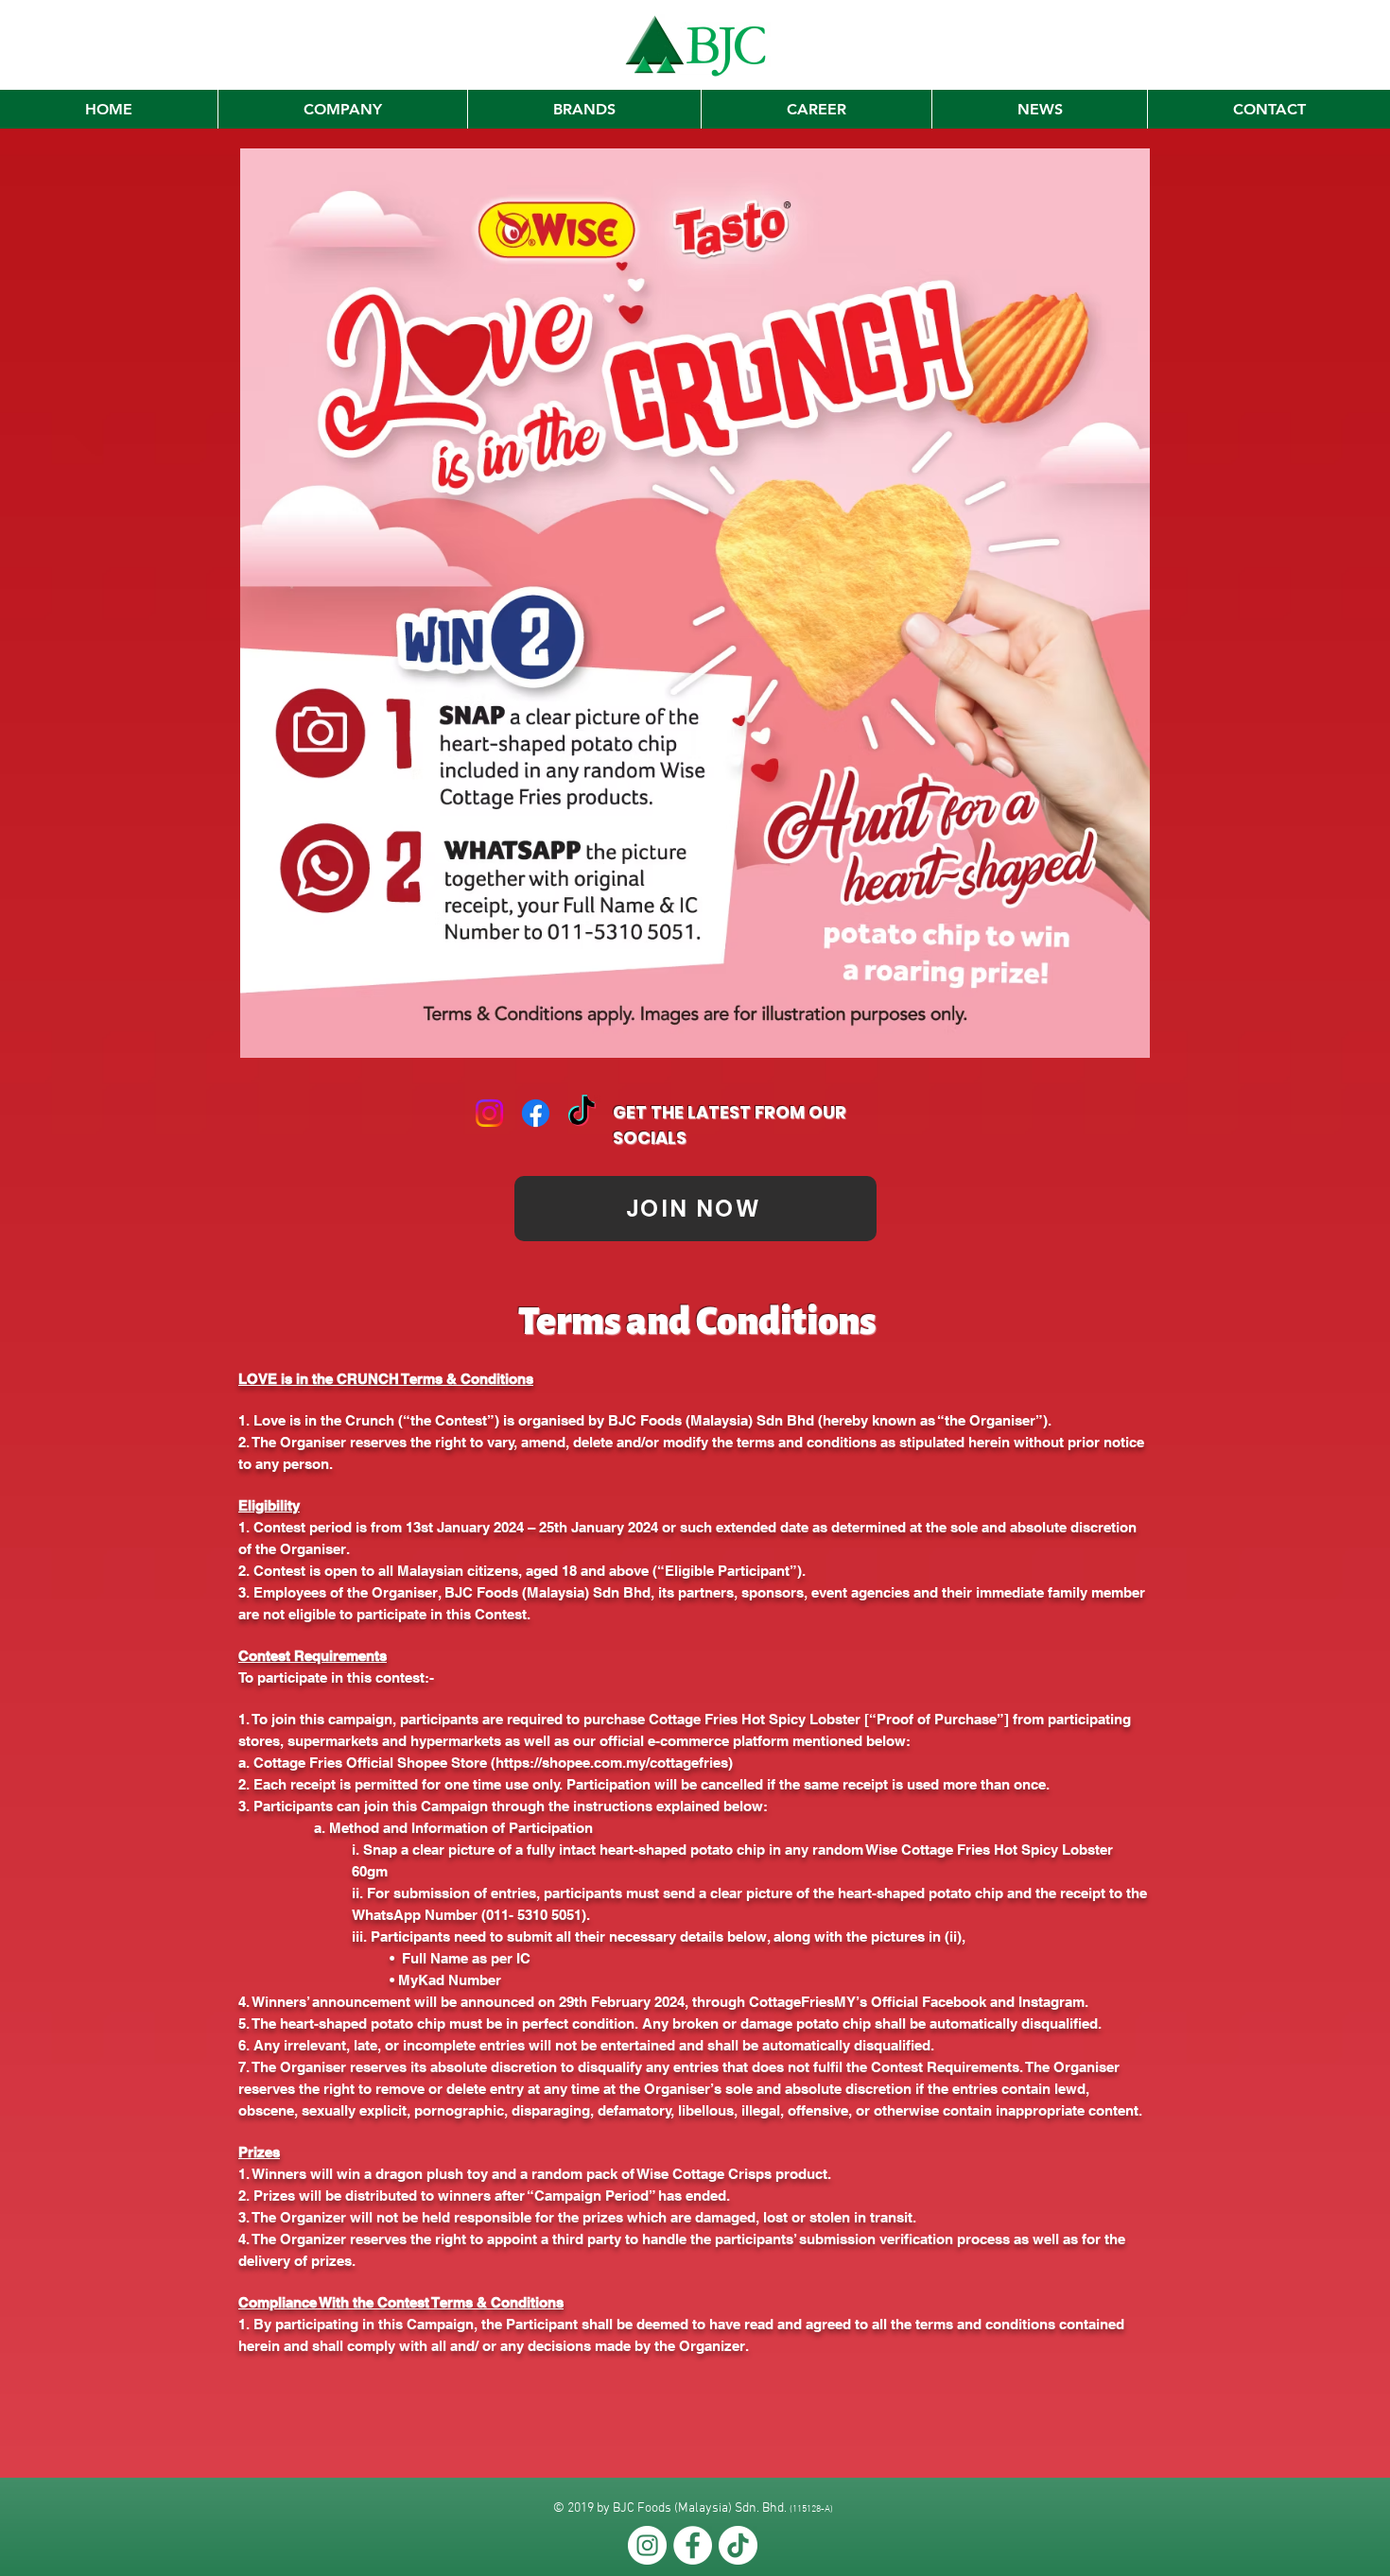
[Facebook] (536, 1113)
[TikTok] (582, 1113)
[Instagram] (489, 1113)
